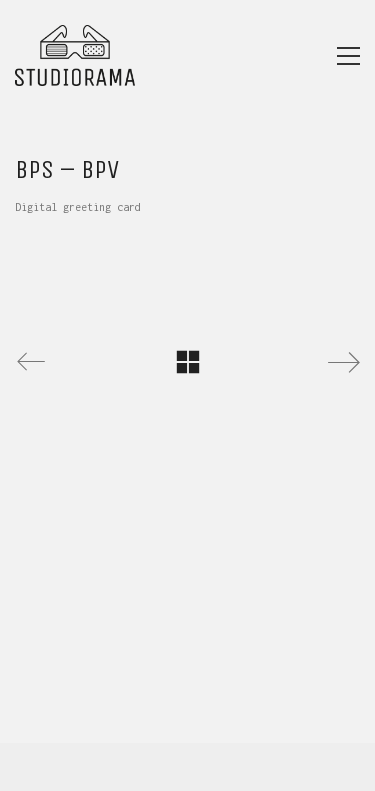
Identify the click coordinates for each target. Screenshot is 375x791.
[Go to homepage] (75, 55)
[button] (348, 56)
